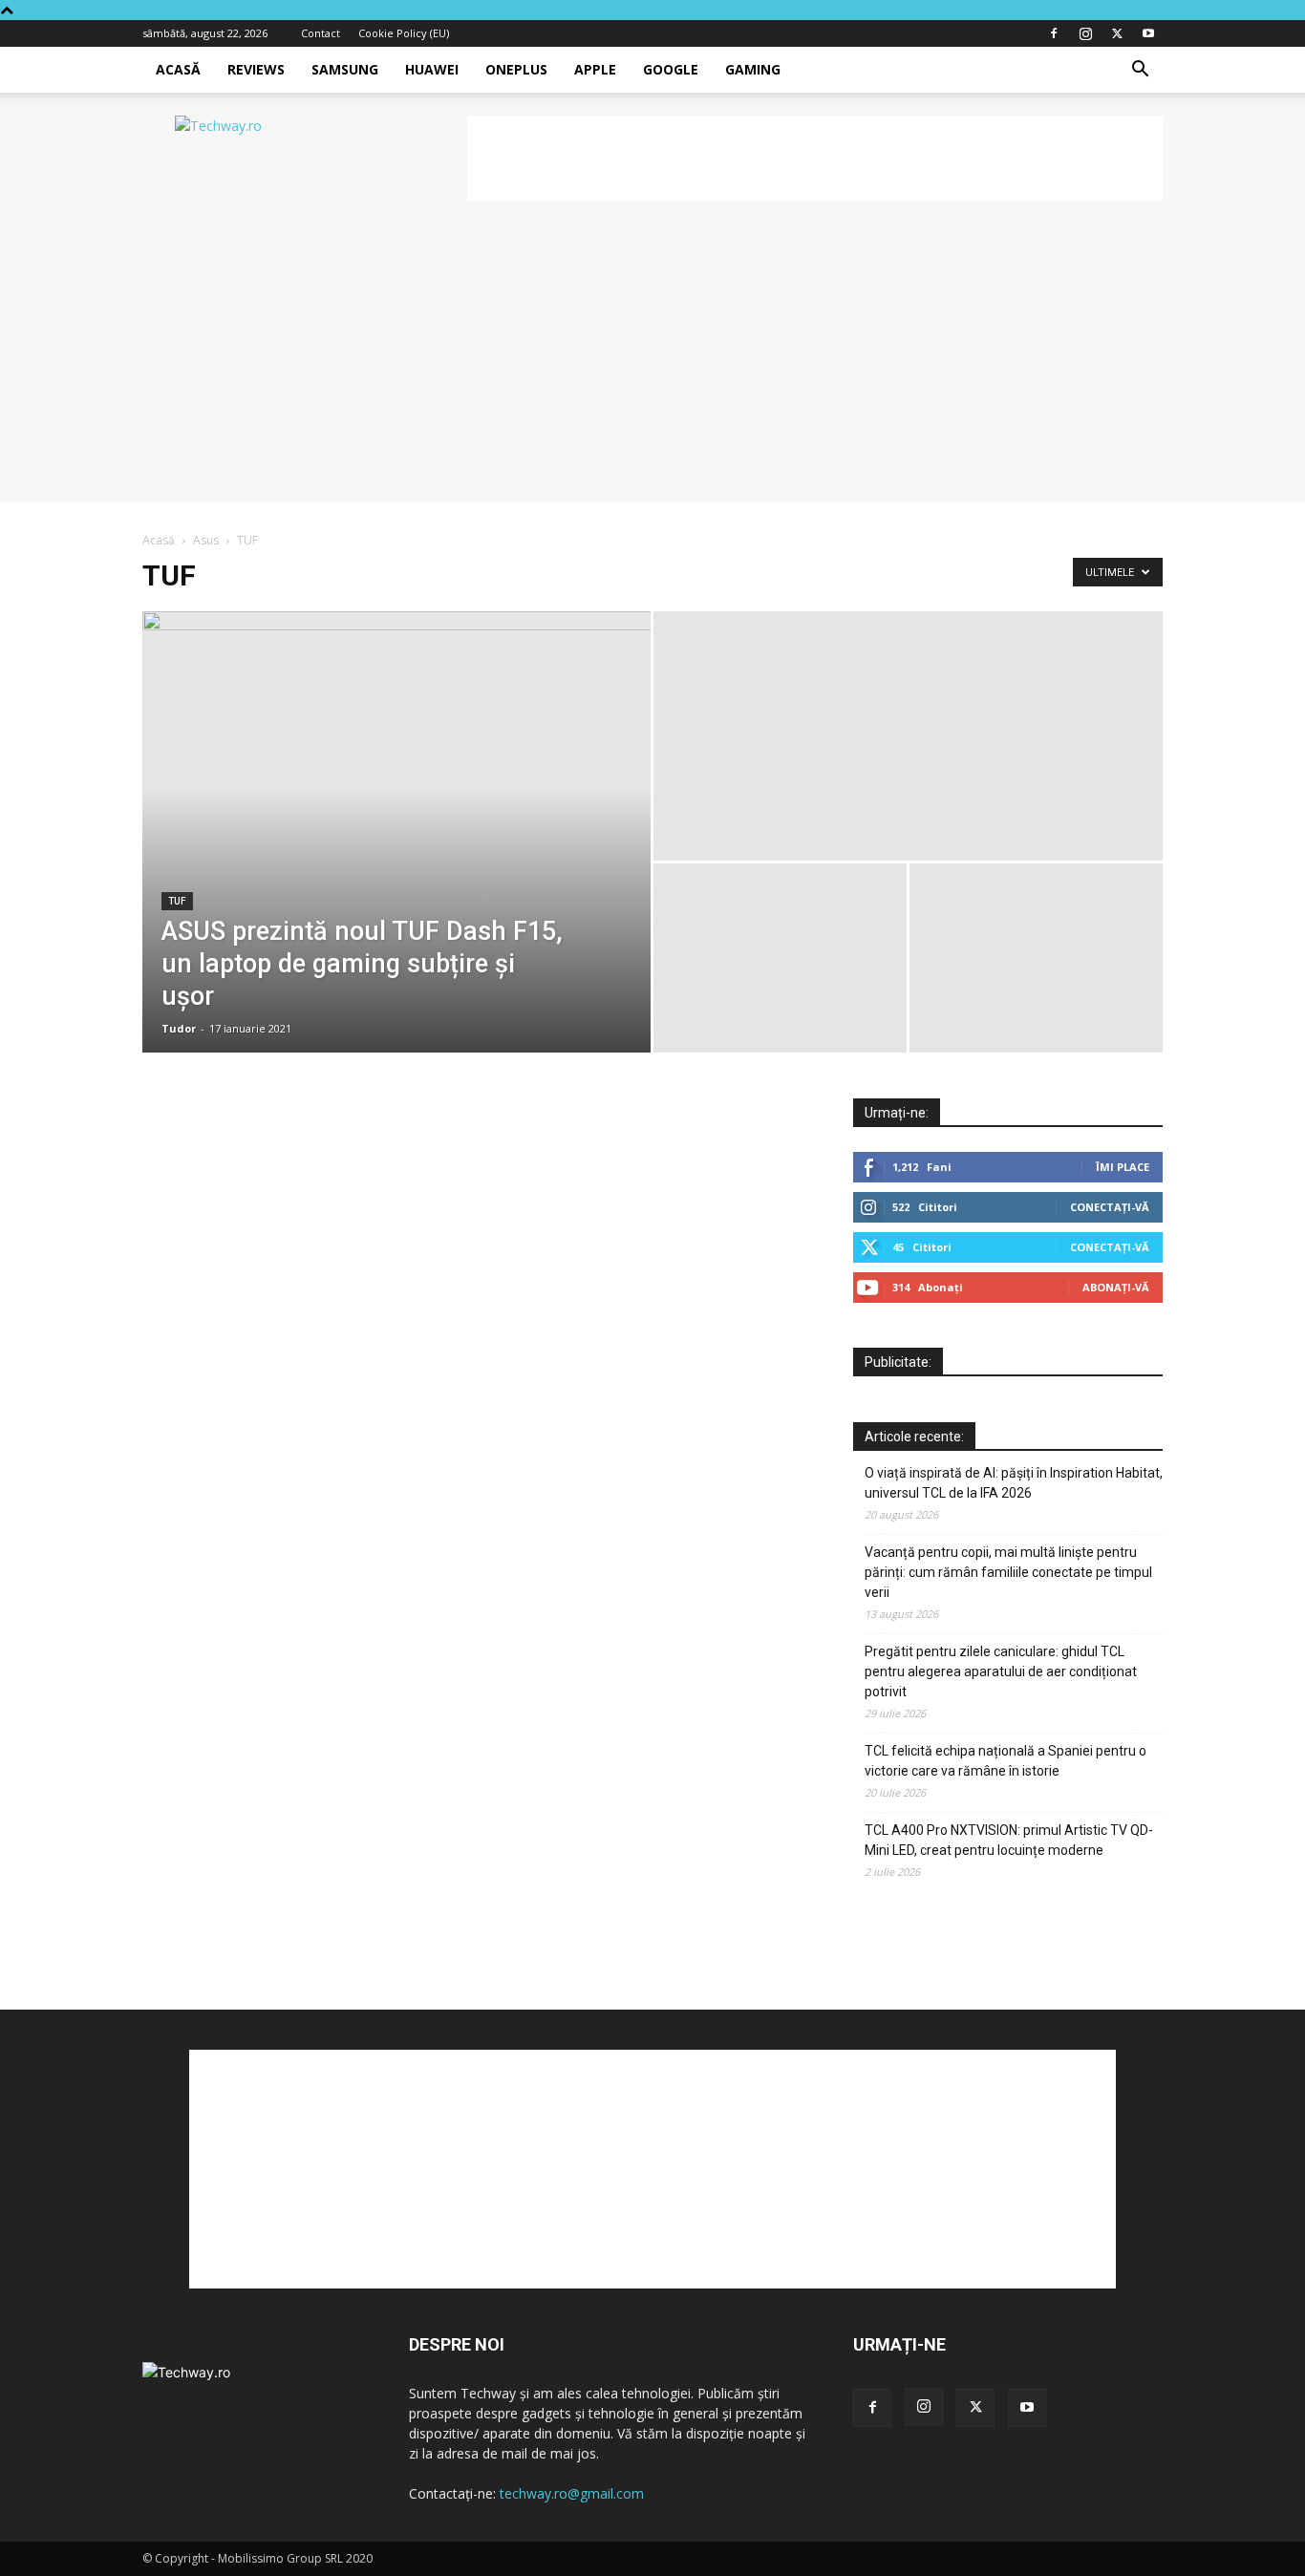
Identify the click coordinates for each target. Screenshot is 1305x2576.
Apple (595, 69)
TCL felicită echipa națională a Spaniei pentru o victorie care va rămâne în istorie (1005, 1761)
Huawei (432, 69)
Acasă (178, 69)
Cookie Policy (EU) (404, 33)
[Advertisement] (815, 159)
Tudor (179, 1028)
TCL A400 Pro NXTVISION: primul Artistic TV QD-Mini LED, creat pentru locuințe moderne (1009, 1840)
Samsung (345, 69)
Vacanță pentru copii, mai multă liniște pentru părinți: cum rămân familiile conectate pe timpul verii (1008, 1572)
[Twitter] (1117, 33)
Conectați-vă (1110, 1207)
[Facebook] (1054, 33)
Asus (206, 540)
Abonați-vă (1116, 1287)
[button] (1140, 71)
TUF (177, 901)
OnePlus (516, 69)
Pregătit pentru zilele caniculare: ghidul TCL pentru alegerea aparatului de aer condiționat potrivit (1001, 1671)
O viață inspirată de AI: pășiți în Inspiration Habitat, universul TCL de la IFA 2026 (1014, 1483)
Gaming (753, 69)
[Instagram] (1085, 33)
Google (671, 69)
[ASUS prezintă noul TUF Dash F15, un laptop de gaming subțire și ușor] (396, 832)
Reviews (256, 69)
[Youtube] (1148, 33)
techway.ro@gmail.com (572, 2493)
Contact (321, 33)
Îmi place (1123, 1167)
